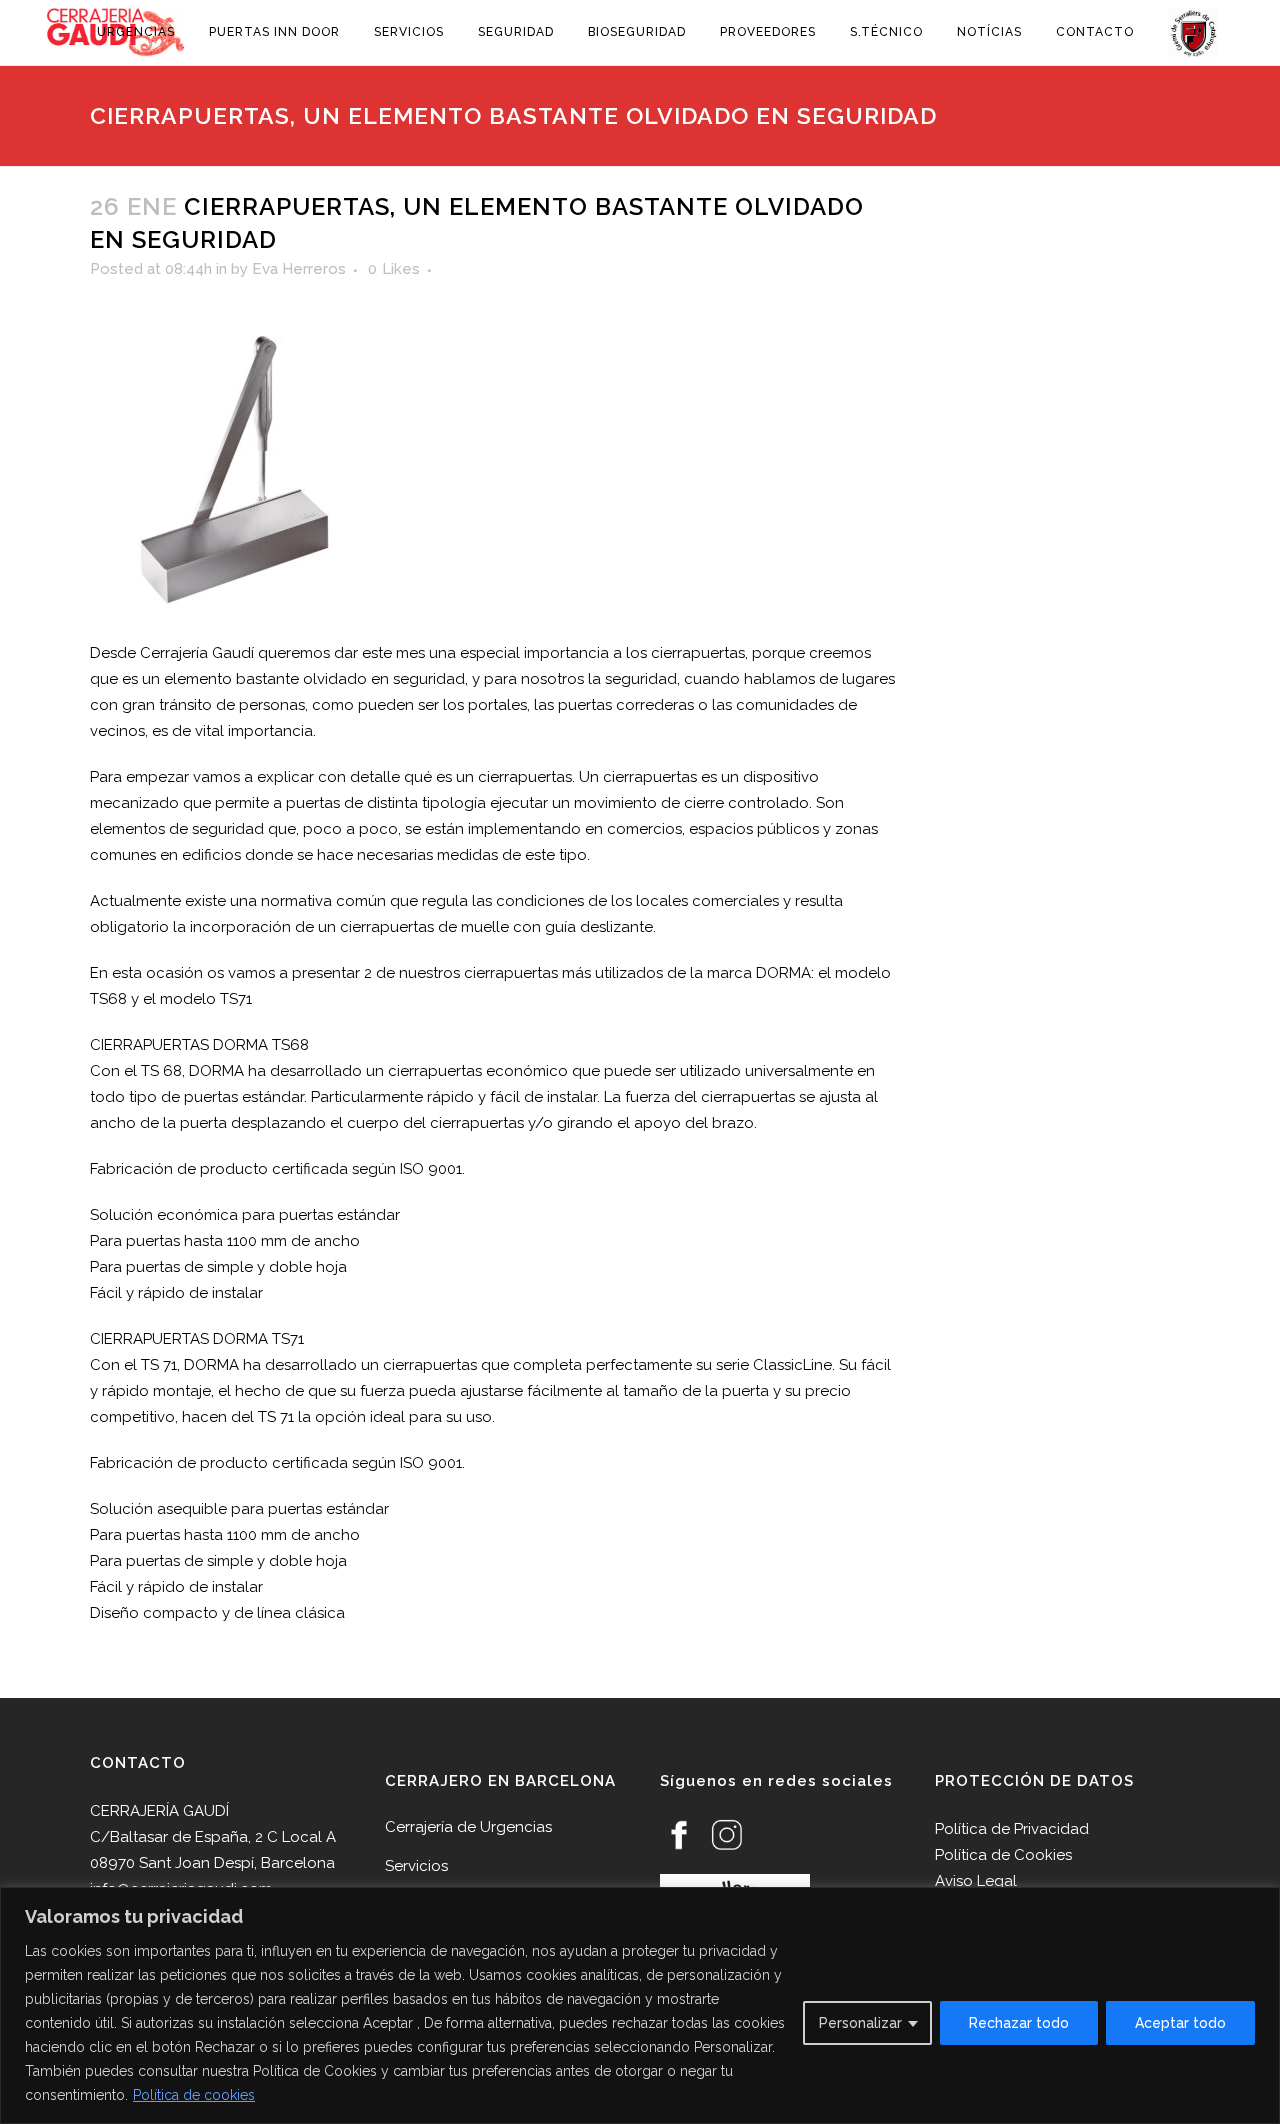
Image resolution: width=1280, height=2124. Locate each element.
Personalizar (860, 2023)
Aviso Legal (976, 1881)
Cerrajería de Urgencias (468, 1827)
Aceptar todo (1180, 2023)
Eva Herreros (299, 269)
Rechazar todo (1019, 2023)
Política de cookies (194, 2095)
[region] (640, 2005)
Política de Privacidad (1012, 1829)
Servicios (416, 1866)
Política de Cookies (1003, 1855)
